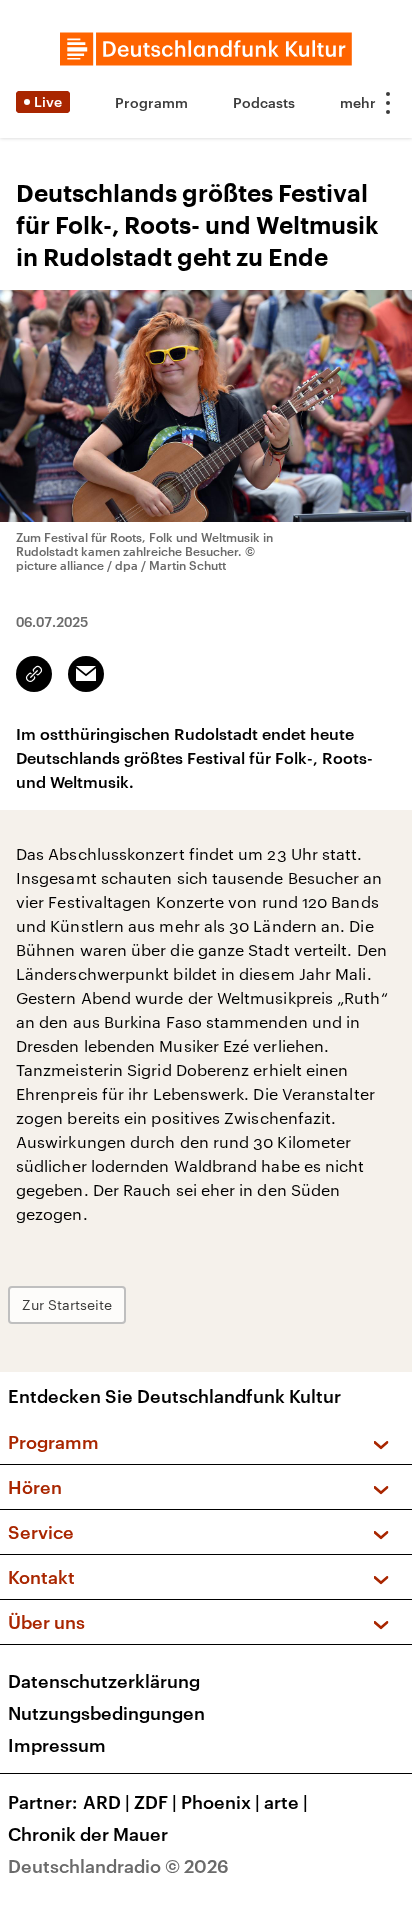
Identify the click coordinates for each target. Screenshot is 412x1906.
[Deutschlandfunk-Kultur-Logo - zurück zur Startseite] (206, 49)
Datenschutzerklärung (104, 1681)
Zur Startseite (67, 1304)
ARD (106, 1802)
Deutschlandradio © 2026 (118, 1866)
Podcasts (264, 102)
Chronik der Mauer (88, 1834)
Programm (151, 102)
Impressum (57, 1745)
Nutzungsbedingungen (106, 1713)
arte (286, 1802)
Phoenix (220, 1802)
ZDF (155, 1802)
